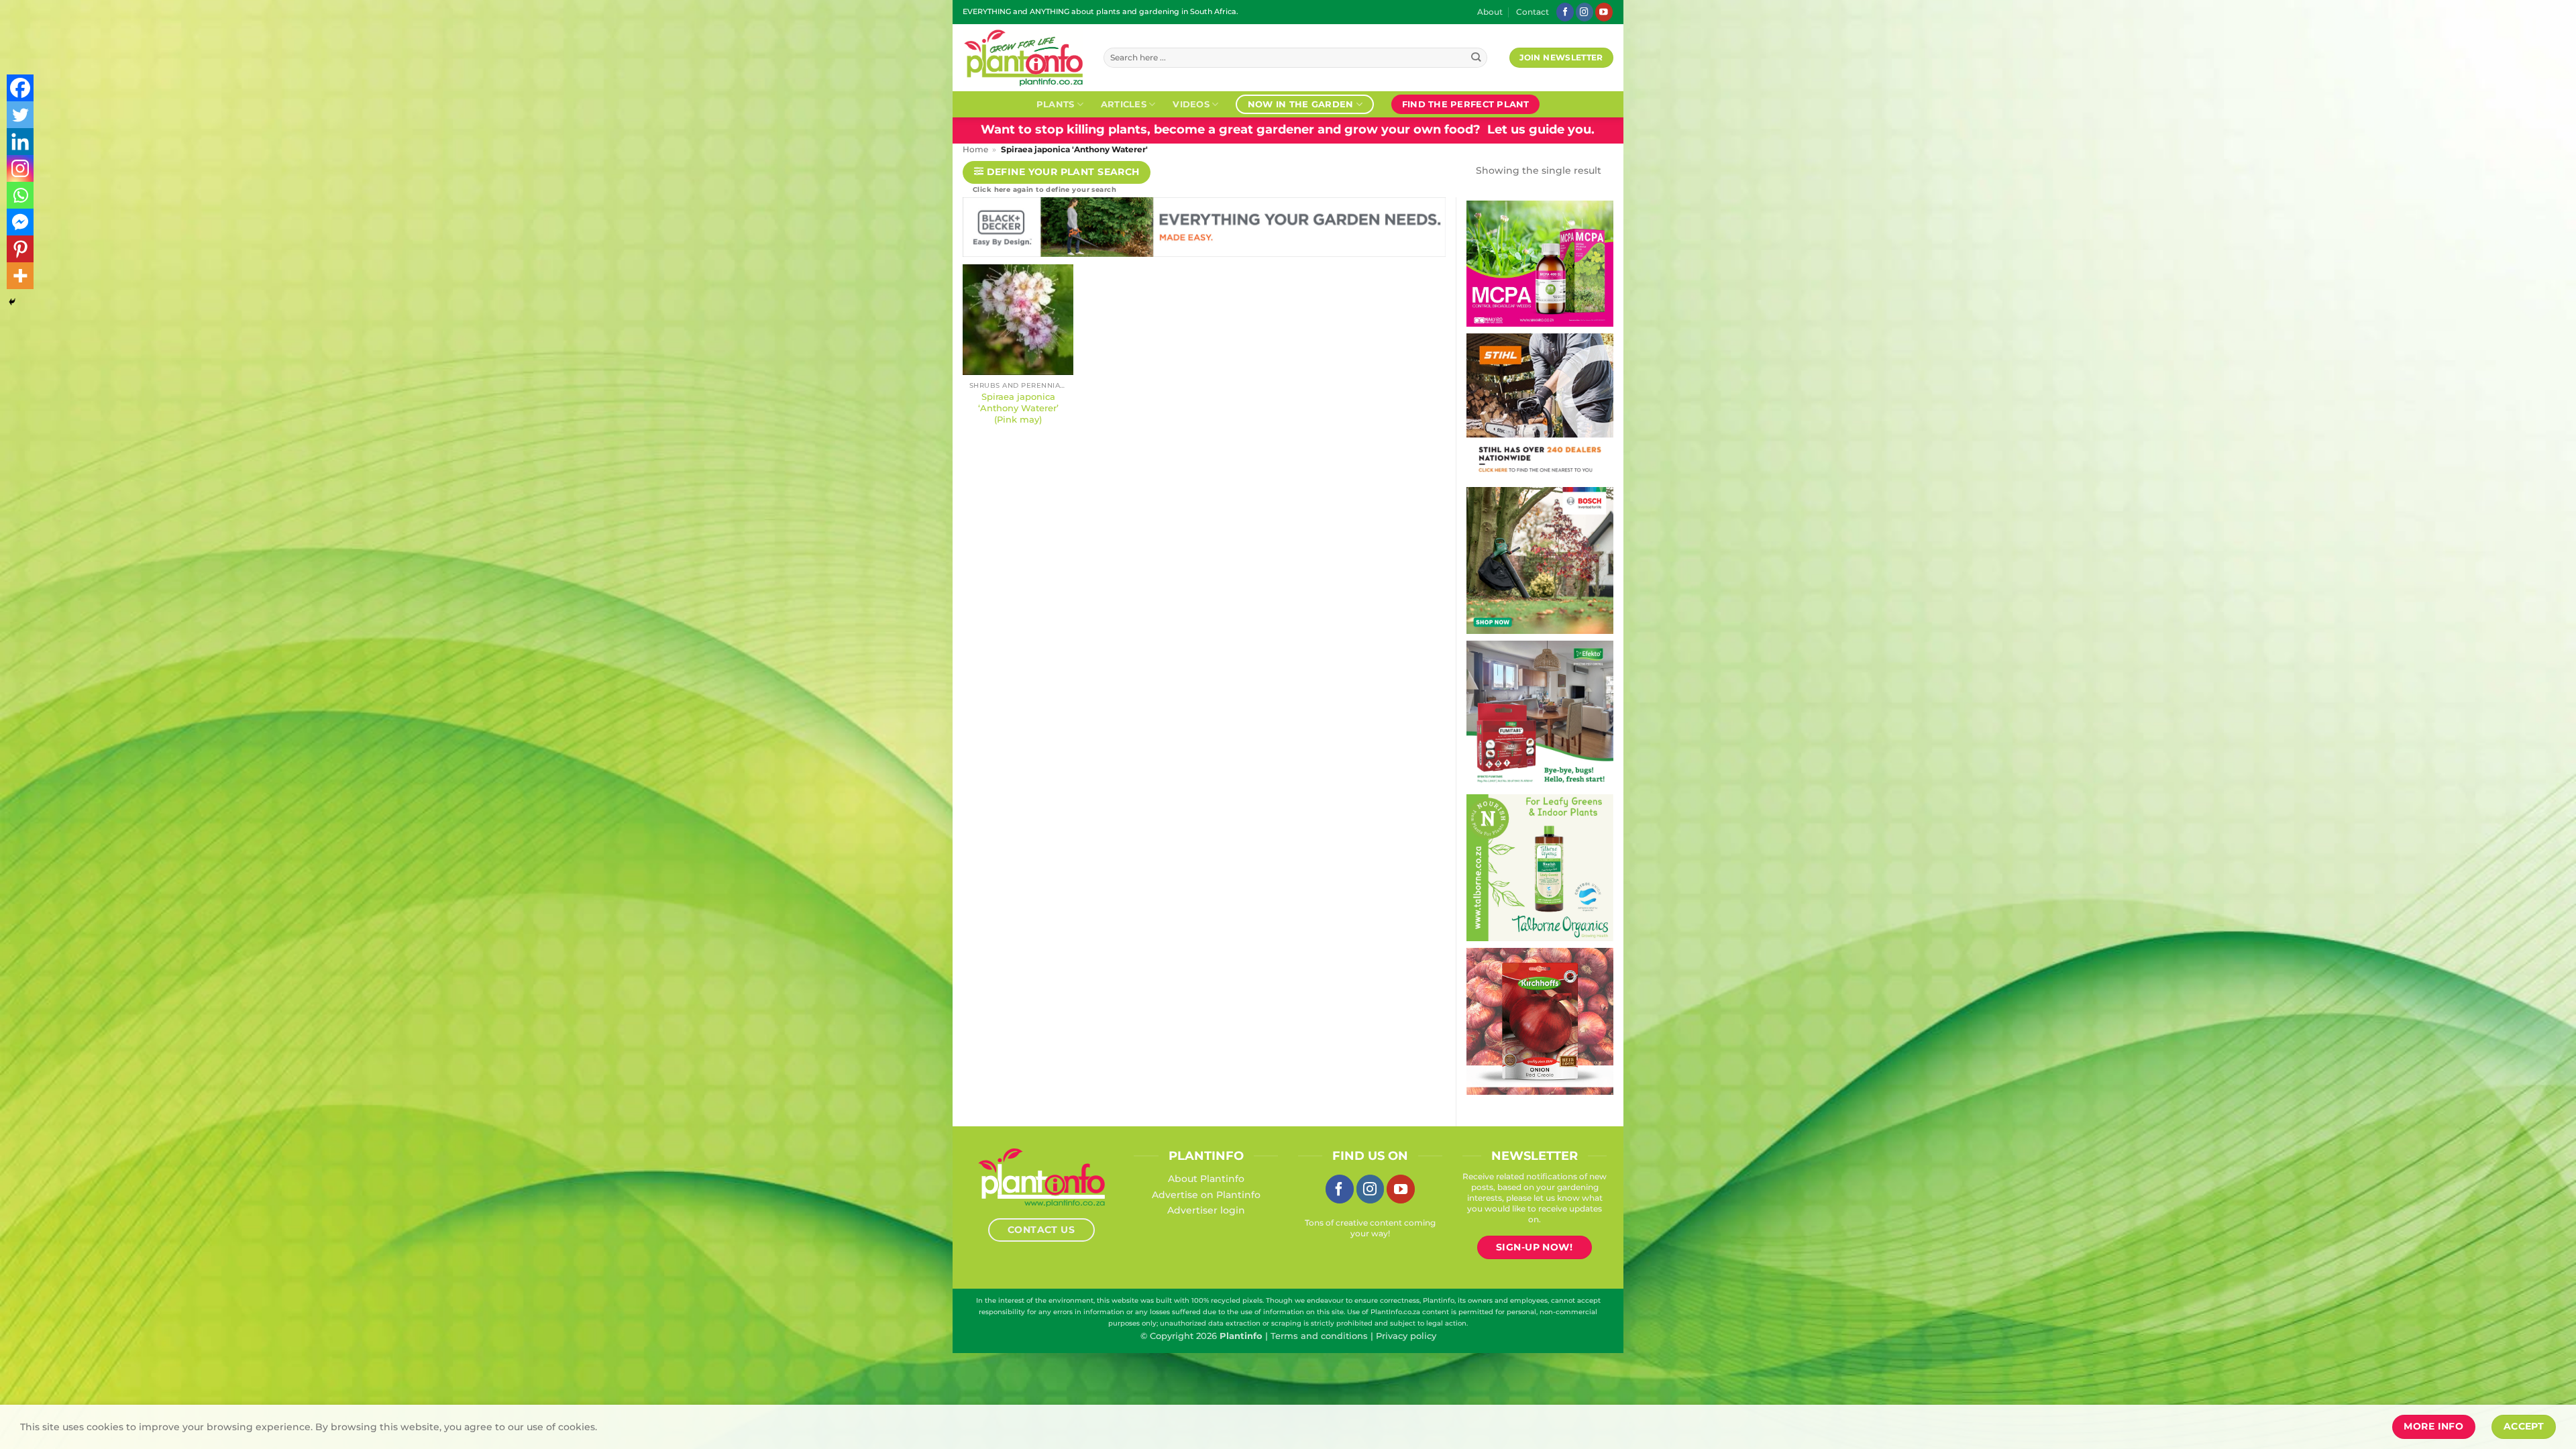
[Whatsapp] (20, 195)
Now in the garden (1300, 104)
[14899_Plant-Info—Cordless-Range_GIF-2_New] (1540, 406)
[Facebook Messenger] (20, 222)
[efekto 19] (1540, 713)
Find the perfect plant (1466, 104)
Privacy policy (1406, 1336)
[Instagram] (20, 168)
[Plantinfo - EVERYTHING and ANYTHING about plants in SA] (1023, 58)
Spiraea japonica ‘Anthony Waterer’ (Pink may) (1018, 408)
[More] (20, 276)
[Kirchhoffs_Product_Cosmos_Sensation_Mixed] (1540, 1020)
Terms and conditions (1319, 1336)
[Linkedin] (20, 142)
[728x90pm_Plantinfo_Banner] (1204, 230)
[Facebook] (20, 88)
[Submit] (1476, 58)
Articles (1124, 104)
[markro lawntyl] (1540, 263)
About (1490, 12)
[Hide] (12, 302)
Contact (1533, 12)
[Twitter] (20, 115)
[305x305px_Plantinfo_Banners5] (1540, 559)
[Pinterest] (20, 249)
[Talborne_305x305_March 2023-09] (1540, 867)
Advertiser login (1206, 1210)
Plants (1056, 104)
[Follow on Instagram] (1585, 12)
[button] (1057, 173)
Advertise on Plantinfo (1206, 1195)
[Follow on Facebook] (1565, 12)
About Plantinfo (1206, 1179)
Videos (1191, 104)
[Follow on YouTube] (1604, 12)
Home (975, 150)
